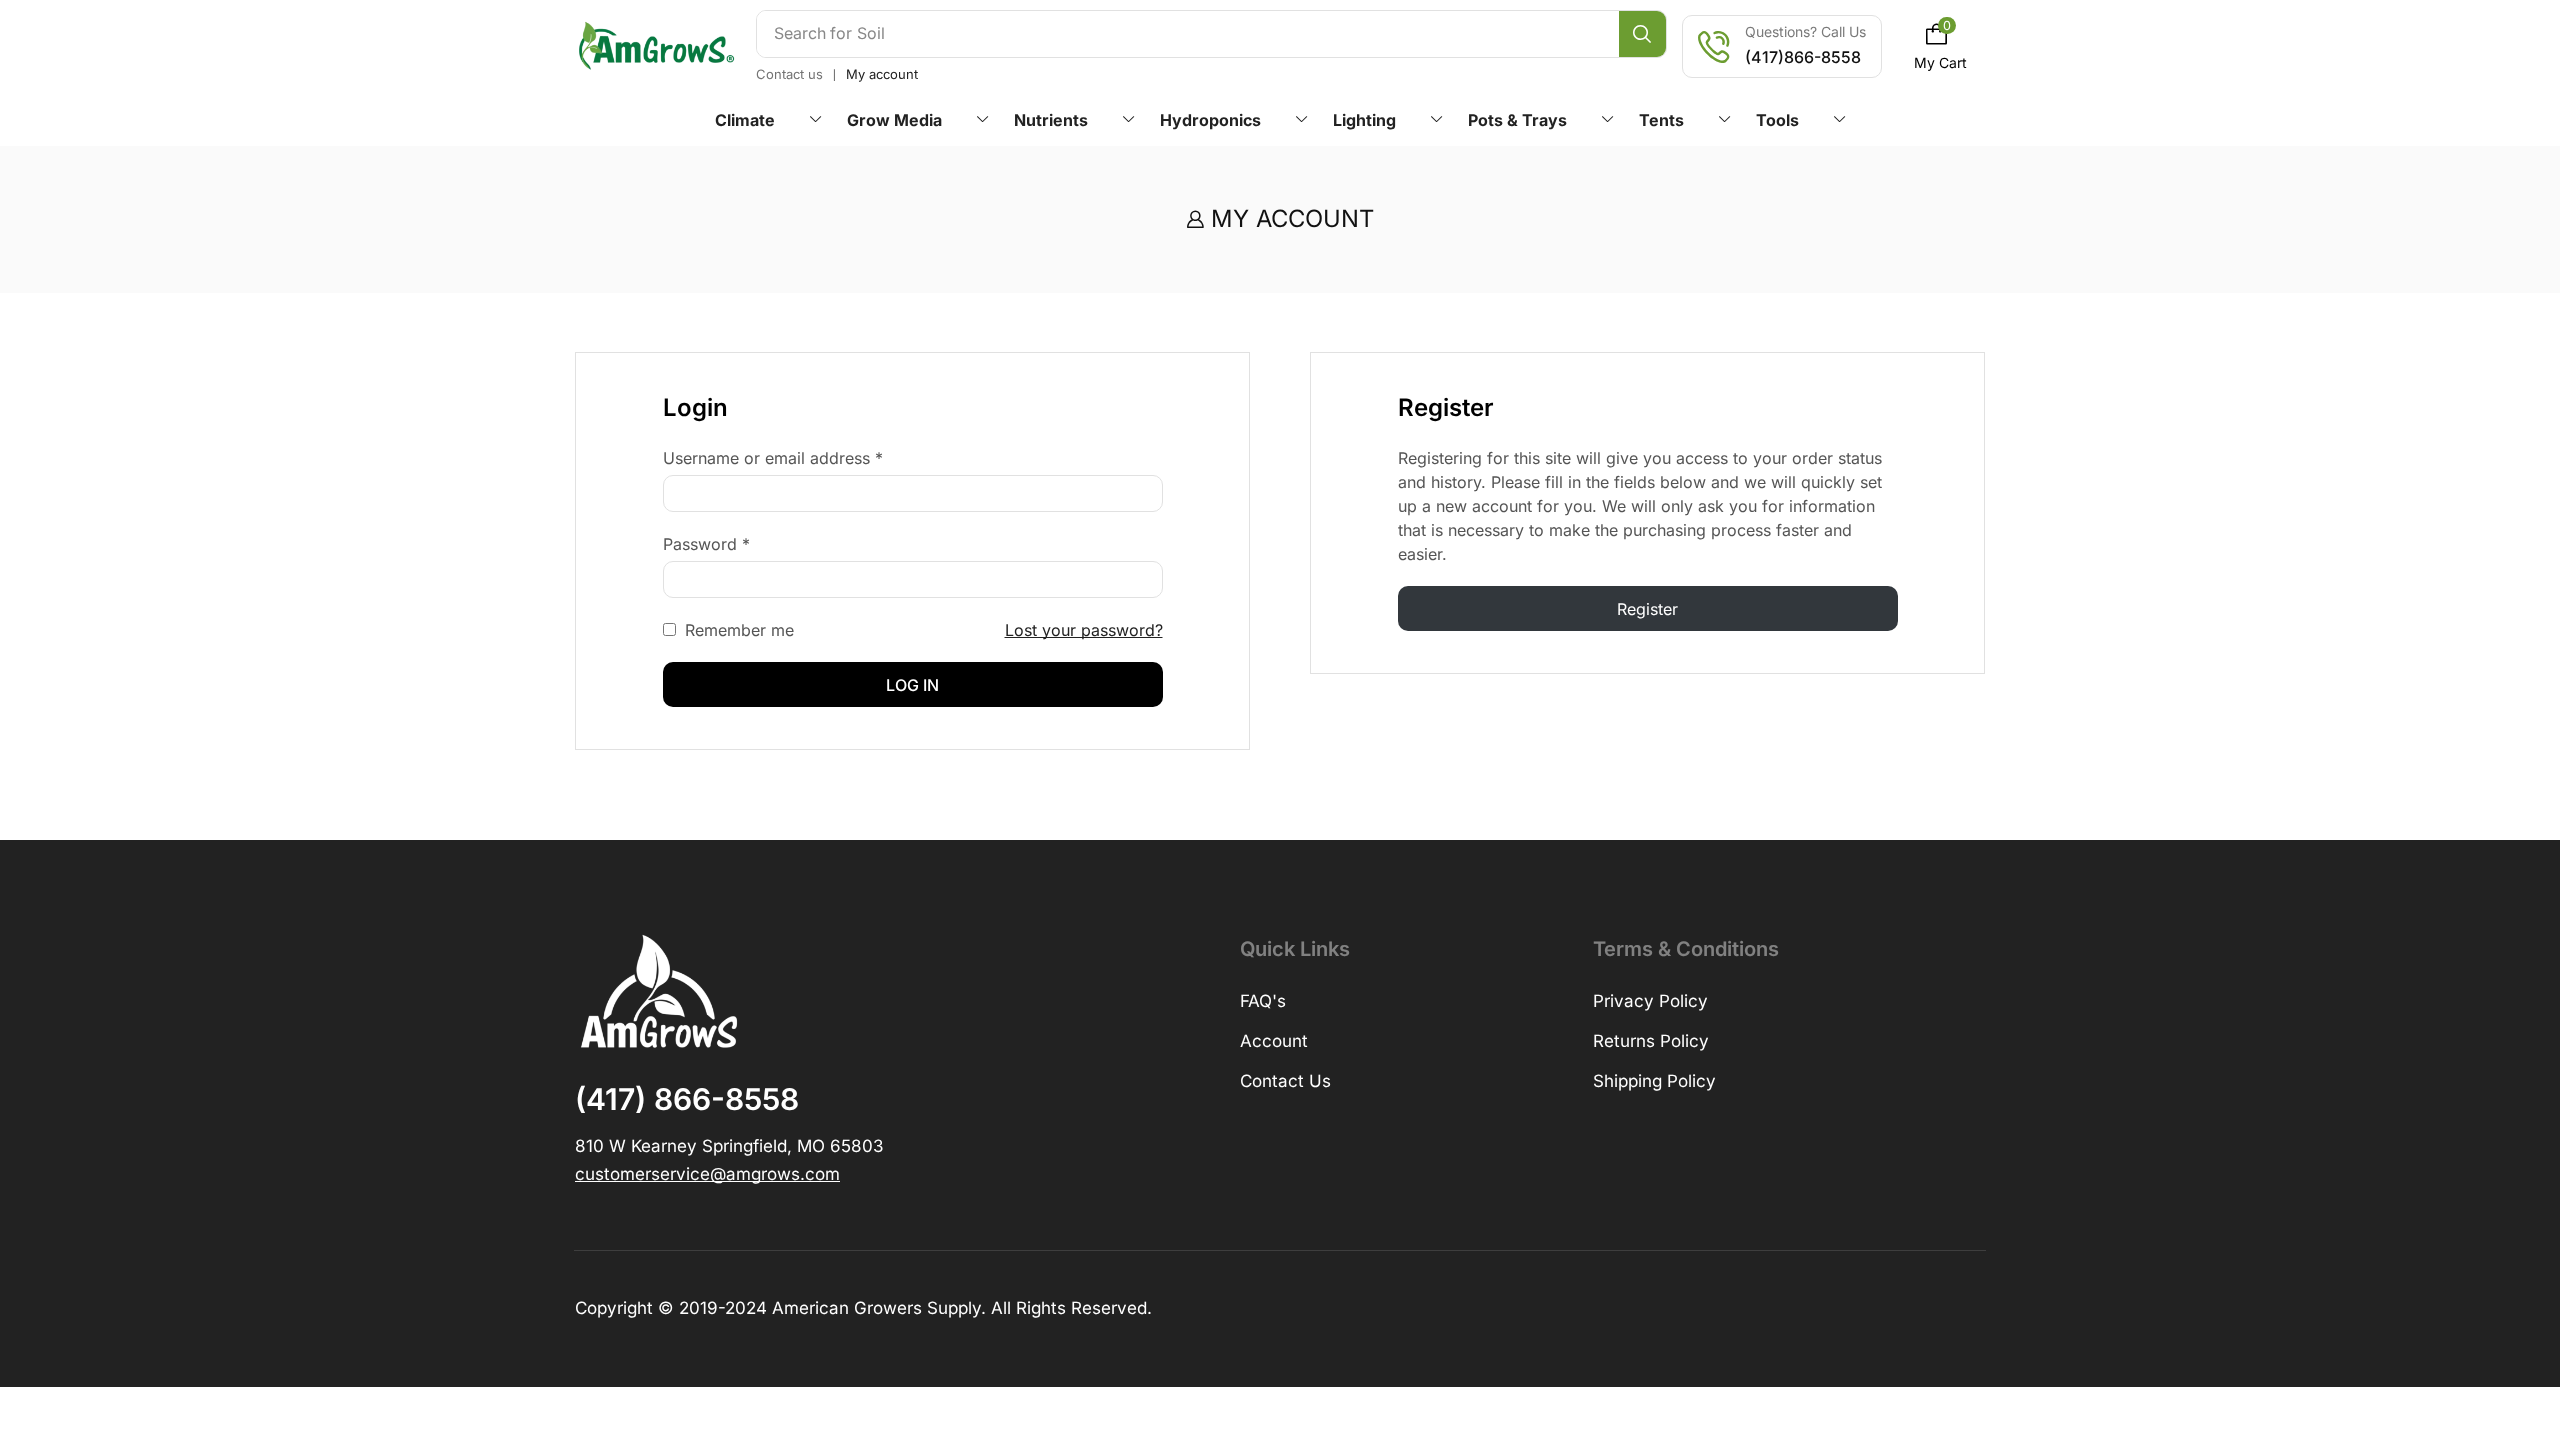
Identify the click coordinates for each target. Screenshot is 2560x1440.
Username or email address (773, 457)
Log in (912, 685)
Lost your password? (1084, 630)
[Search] (1642, 34)
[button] (1941, 46)
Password (706, 543)
